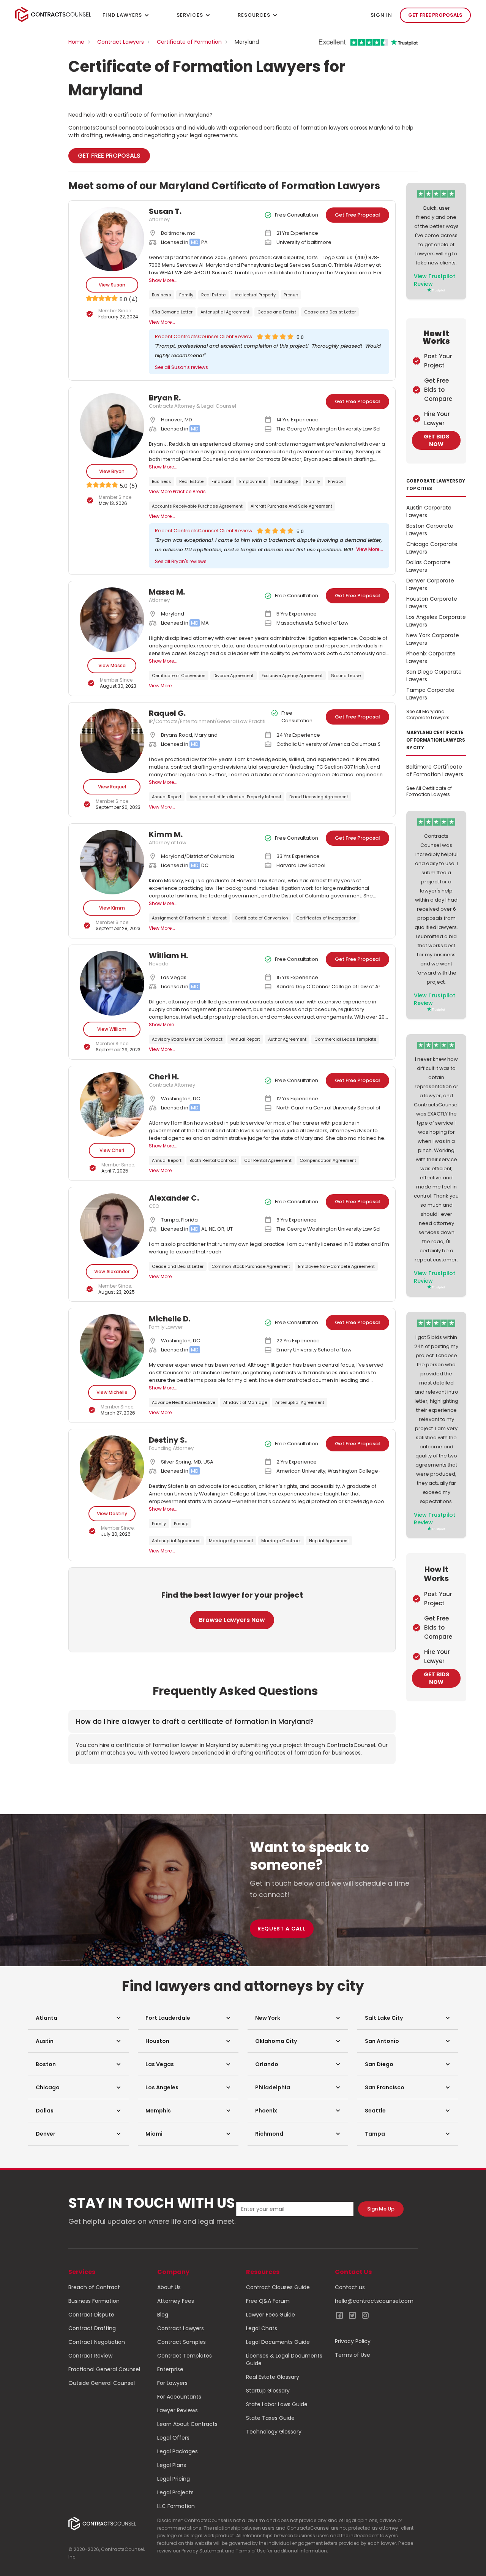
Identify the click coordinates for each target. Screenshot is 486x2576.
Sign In (381, 15)
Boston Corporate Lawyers (430, 530)
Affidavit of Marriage (245, 1402)
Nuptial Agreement (329, 1541)
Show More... (163, 280)
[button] (78, 2018)
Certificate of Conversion (179, 676)
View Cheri (112, 1150)
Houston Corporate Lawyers (432, 603)
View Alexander (112, 1271)
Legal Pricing (174, 2479)
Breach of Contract (94, 2287)
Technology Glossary (274, 2432)
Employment (252, 481)
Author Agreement (287, 1039)
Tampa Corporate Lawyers (430, 694)
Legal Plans (172, 2465)
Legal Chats (262, 2328)
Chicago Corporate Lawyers (432, 548)
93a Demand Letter (172, 312)
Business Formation (94, 2301)
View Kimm (112, 908)
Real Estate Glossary (273, 2377)
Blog (163, 2315)
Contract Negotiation (97, 2342)
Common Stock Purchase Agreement (251, 1266)
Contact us (350, 2287)
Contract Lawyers (121, 42)
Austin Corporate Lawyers (429, 511)
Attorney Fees (176, 2301)
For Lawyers (172, 2383)
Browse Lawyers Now (232, 1620)
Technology (286, 481)
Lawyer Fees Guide (271, 2315)
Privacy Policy (353, 2341)
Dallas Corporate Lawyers (428, 566)
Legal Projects (175, 2492)
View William (112, 1029)
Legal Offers (173, 2438)
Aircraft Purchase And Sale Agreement (291, 506)
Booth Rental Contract (213, 1160)
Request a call (282, 1929)
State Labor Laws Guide (277, 2404)
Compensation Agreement (328, 1160)
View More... (162, 322)
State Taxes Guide (270, 2418)
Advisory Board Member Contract (187, 1039)
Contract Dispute (91, 2315)
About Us (169, 2287)
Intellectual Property (255, 295)
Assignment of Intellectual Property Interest (235, 797)
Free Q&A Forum (268, 2301)
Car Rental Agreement (268, 1160)
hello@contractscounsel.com (374, 2301)
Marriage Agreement (231, 1541)
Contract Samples (181, 2342)
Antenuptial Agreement (225, 312)
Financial (221, 481)
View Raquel (112, 787)
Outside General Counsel (102, 2383)
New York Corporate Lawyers (433, 639)
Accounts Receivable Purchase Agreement (197, 506)
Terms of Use (353, 2355)
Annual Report (167, 797)
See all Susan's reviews (181, 367)
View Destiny (112, 1513)
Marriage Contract (281, 1541)
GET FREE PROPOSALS (435, 15)
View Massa (112, 665)
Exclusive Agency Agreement (292, 676)
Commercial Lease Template (345, 1039)
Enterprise (170, 2369)
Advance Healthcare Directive (184, 1402)
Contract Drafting (92, 2328)
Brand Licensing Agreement (319, 797)
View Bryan (112, 471)
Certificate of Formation (189, 42)
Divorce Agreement (234, 676)
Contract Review (90, 2356)
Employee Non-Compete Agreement (336, 1266)
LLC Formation (176, 2506)
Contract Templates (185, 2356)
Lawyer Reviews (178, 2410)
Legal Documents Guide (278, 2342)
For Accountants (179, 2397)
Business (162, 295)
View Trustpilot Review (435, 280)
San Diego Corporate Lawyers (434, 676)
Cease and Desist (277, 312)
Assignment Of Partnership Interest (189, 918)
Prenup (291, 295)
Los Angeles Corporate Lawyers (436, 621)
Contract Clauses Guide (278, 2287)
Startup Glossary (268, 2391)
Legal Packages (178, 2451)
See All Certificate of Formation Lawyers (429, 791)
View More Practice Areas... (179, 491)
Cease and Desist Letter (330, 312)
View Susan (112, 285)
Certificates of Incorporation (326, 918)
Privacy (336, 481)
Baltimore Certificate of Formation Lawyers (435, 771)
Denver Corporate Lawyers (430, 584)
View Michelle (112, 1392)
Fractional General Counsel (104, 2369)
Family (186, 295)
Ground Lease (346, 676)
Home (76, 42)
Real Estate (213, 295)
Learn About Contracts (187, 2424)
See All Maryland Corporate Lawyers (428, 714)
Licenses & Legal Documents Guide (284, 2359)
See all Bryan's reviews (181, 561)
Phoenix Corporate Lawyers (431, 657)
